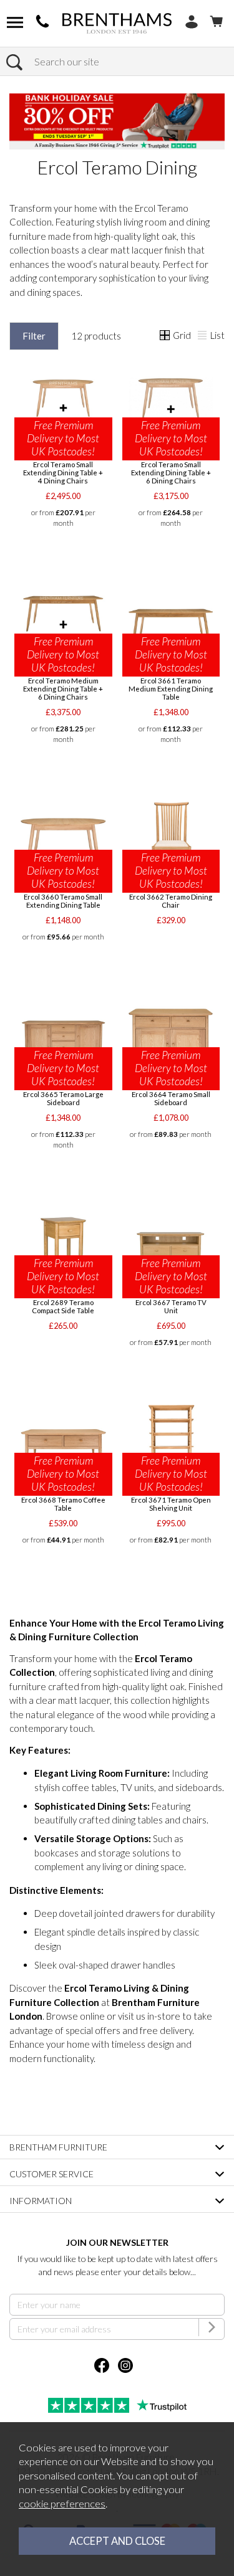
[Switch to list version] (203, 336)
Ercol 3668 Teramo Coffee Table (63, 1504)
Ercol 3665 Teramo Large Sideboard (63, 1098)
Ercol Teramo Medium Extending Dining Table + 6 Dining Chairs (63, 689)
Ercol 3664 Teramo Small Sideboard (171, 1098)
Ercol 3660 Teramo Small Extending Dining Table (63, 901)
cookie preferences (62, 2504)
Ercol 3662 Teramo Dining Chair (171, 901)
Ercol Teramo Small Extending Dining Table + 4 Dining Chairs (63, 473)
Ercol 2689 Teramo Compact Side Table (63, 1306)
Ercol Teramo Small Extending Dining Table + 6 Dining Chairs (171, 473)
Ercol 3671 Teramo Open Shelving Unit (171, 1504)
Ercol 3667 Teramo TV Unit (171, 1306)
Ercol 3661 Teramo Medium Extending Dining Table (171, 689)
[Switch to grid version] (165, 336)
